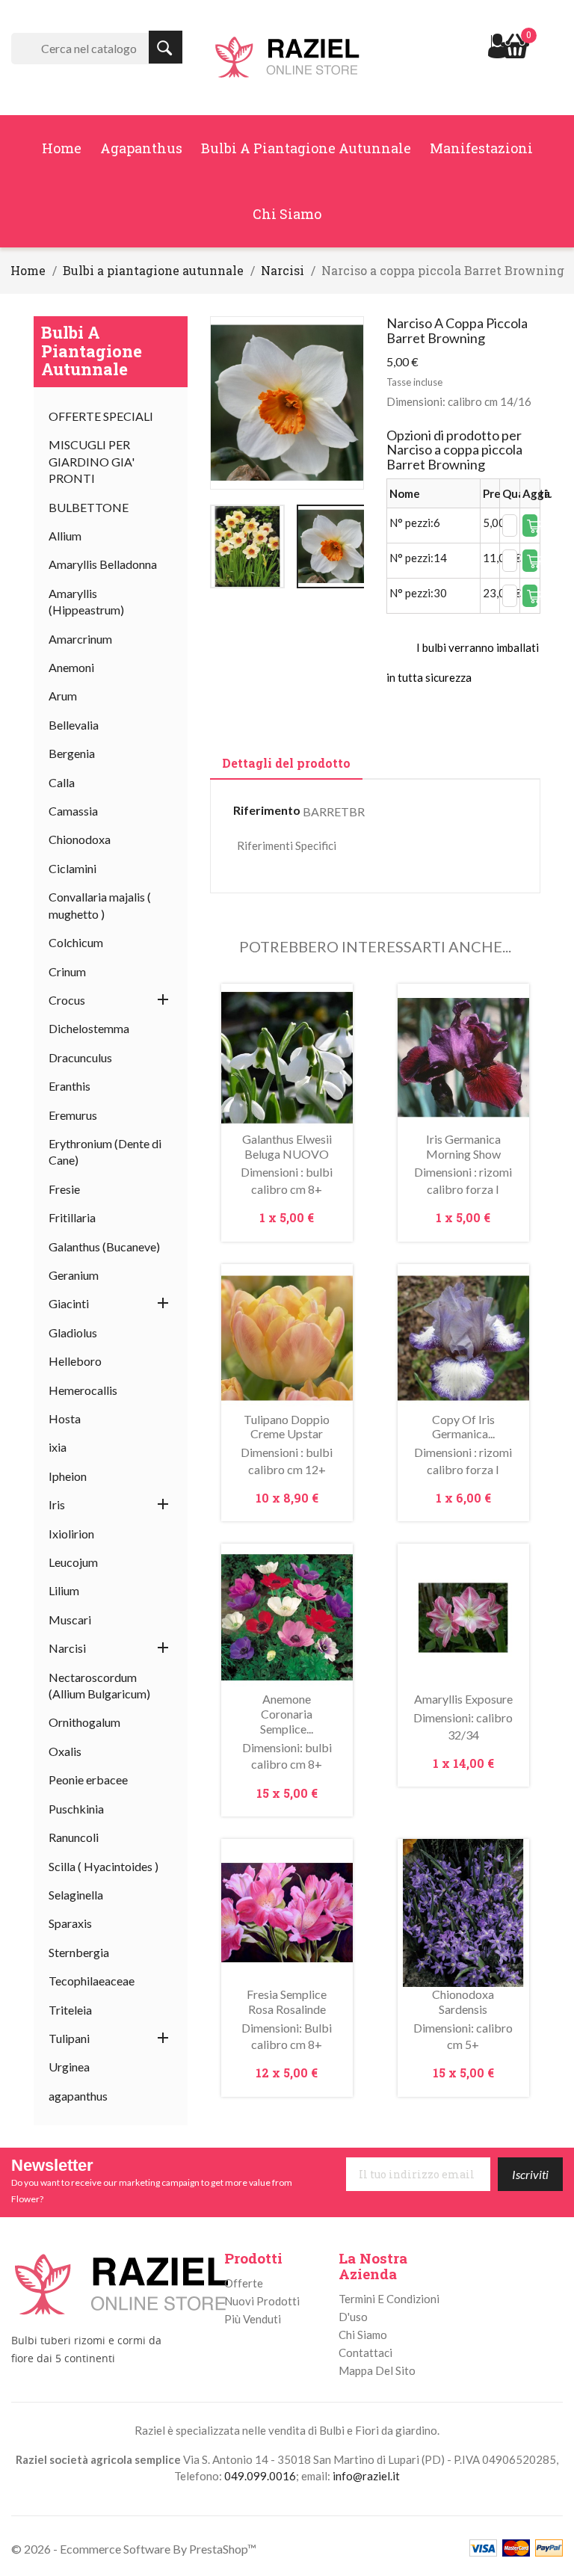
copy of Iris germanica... (463, 1427)
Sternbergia (79, 1952)
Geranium (74, 1275)
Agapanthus (141, 148)
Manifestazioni (481, 148)
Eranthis (70, 1086)
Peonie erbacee (88, 1780)
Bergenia (72, 753)
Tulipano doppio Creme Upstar (287, 1427)
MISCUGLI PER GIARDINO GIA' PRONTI (92, 461)
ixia (58, 1447)
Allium (65, 536)
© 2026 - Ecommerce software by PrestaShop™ (134, 2549)
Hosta (65, 1418)
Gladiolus (73, 1332)
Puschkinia (76, 1809)
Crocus (67, 1000)
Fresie (64, 1189)
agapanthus (78, 2096)
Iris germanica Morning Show (463, 1146)
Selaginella (76, 1895)
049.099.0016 (260, 2476)
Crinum (67, 971)
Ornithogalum (84, 1722)
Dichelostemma (89, 1028)
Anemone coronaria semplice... (287, 1714)
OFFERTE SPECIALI (101, 416)
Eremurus (73, 1115)
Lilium (64, 1590)
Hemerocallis (83, 1390)
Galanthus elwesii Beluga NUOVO (287, 1146)
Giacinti (69, 1303)
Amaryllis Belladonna (103, 564)
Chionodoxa (80, 839)
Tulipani (69, 2038)
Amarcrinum (80, 639)
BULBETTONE (89, 507)
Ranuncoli (74, 1837)
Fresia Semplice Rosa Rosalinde (287, 2002)
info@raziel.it (366, 2476)
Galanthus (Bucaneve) (104, 1247)
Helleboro (75, 1361)
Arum (63, 696)
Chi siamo (287, 214)
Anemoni (71, 667)
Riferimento (267, 810)
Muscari (70, 1620)
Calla (62, 782)
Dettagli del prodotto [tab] (286, 763)
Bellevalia (74, 725)
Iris (57, 1504)
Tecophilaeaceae (92, 1981)
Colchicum (76, 942)
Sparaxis (70, 1923)
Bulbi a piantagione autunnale (306, 148)
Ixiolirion (71, 1534)
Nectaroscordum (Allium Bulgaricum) (99, 1685)
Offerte (244, 2283)
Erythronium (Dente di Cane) (105, 1152)
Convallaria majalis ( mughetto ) (100, 905)
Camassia (73, 811)
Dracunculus (80, 1057)
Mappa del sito (377, 2370)
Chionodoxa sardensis (463, 2002)
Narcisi (67, 1648)
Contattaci (365, 2352)
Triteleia (70, 2010)
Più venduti (253, 2319)
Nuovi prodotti (262, 2301)
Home (62, 148)
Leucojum (73, 1562)
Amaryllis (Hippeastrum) (86, 601)
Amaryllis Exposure (463, 1699)
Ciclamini (72, 868)
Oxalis (65, 1751)
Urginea (69, 2067)
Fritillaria (72, 1217)
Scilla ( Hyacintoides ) (104, 1866)
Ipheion (68, 1476)
